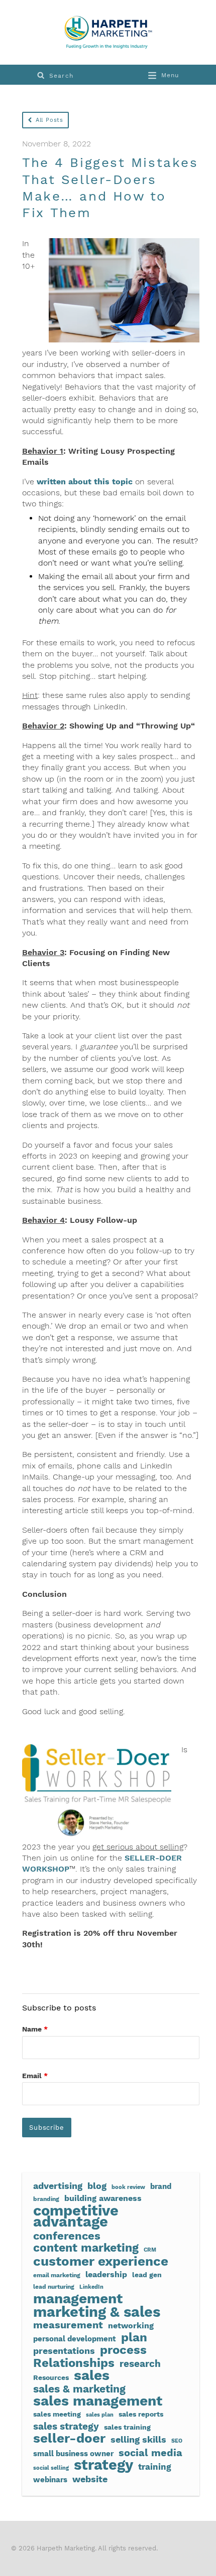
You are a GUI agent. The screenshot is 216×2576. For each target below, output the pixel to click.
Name (35, 2029)
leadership (106, 2274)
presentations (64, 2351)
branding (46, 2199)
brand (161, 2186)
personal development (75, 2339)
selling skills (138, 2440)
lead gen (147, 2275)
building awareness (103, 2198)
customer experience (101, 2261)
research (140, 2364)
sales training (127, 2427)
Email (35, 2076)
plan (134, 2337)
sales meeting (57, 2414)
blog (97, 2186)
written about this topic (85, 482)
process (123, 2350)
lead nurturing (54, 2286)
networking (131, 2326)
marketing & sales (97, 2312)
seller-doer (69, 2438)
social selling (51, 2468)
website (90, 2479)
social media (150, 2453)
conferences (67, 2236)
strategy (103, 2465)
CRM (150, 2250)
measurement (68, 2325)
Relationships (74, 2363)
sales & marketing (79, 2389)
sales (92, 2375)
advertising (58, 2186)
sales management (98, 2401)
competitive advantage (76, 2216)
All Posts (49, 120)
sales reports (141, 2414)
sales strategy (66, 2427)
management (78, 2299)
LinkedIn (91, 2287)
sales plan (100, 2415)
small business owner (73, 2454)
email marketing (57, 2275)
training (155, 2467)
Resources (51, 2377)
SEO (177, 2441)
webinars (50, 2480)
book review (128, 2187)
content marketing (86, 2248)
